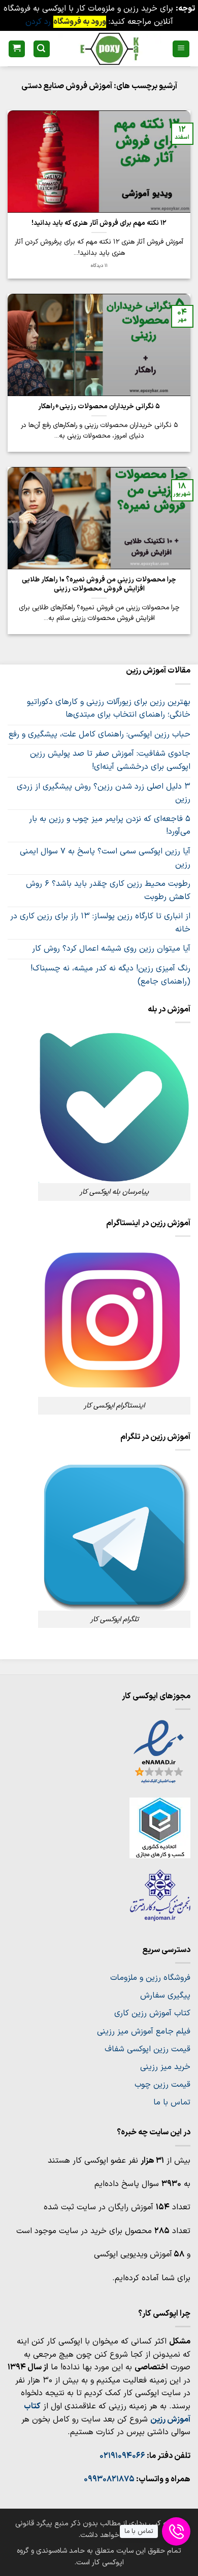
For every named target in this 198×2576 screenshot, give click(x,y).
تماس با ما (172, 2102)
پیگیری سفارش (165, 1996)
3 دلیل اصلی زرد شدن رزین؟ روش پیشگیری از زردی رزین (104, 793)
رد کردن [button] (38, 22)
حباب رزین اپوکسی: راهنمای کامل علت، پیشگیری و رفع (100, 734)
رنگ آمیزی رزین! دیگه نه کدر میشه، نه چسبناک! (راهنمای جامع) (110, 975)
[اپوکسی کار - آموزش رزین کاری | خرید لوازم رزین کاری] (110, 49)
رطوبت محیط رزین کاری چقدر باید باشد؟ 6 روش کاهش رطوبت (108, 890)
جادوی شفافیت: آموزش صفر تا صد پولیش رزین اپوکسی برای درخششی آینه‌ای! (110, 760)
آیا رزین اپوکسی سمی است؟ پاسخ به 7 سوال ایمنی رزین (105, 858)
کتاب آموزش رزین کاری (152, 2013)
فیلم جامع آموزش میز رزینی (144, 2032)
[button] (181, 49)
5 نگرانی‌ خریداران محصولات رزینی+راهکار (99, 407)
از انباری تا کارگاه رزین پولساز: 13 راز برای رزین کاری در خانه (100, 923)
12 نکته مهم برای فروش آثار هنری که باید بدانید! (99, 223)
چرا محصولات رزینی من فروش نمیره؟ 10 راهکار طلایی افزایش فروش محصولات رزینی (99, 584)
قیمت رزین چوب (162, 2085)
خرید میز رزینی (165, 2067)
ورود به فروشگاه (80, 22)
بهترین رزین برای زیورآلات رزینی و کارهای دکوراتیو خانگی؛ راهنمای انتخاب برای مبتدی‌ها (109, 709)
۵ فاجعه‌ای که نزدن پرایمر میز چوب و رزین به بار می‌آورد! (110, 826)
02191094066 (122, 2456)
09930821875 (109, 2479)
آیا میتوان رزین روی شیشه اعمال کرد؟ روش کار (111, 949)
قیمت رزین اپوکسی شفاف (147, 2049)
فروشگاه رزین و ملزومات (150, 1978)
